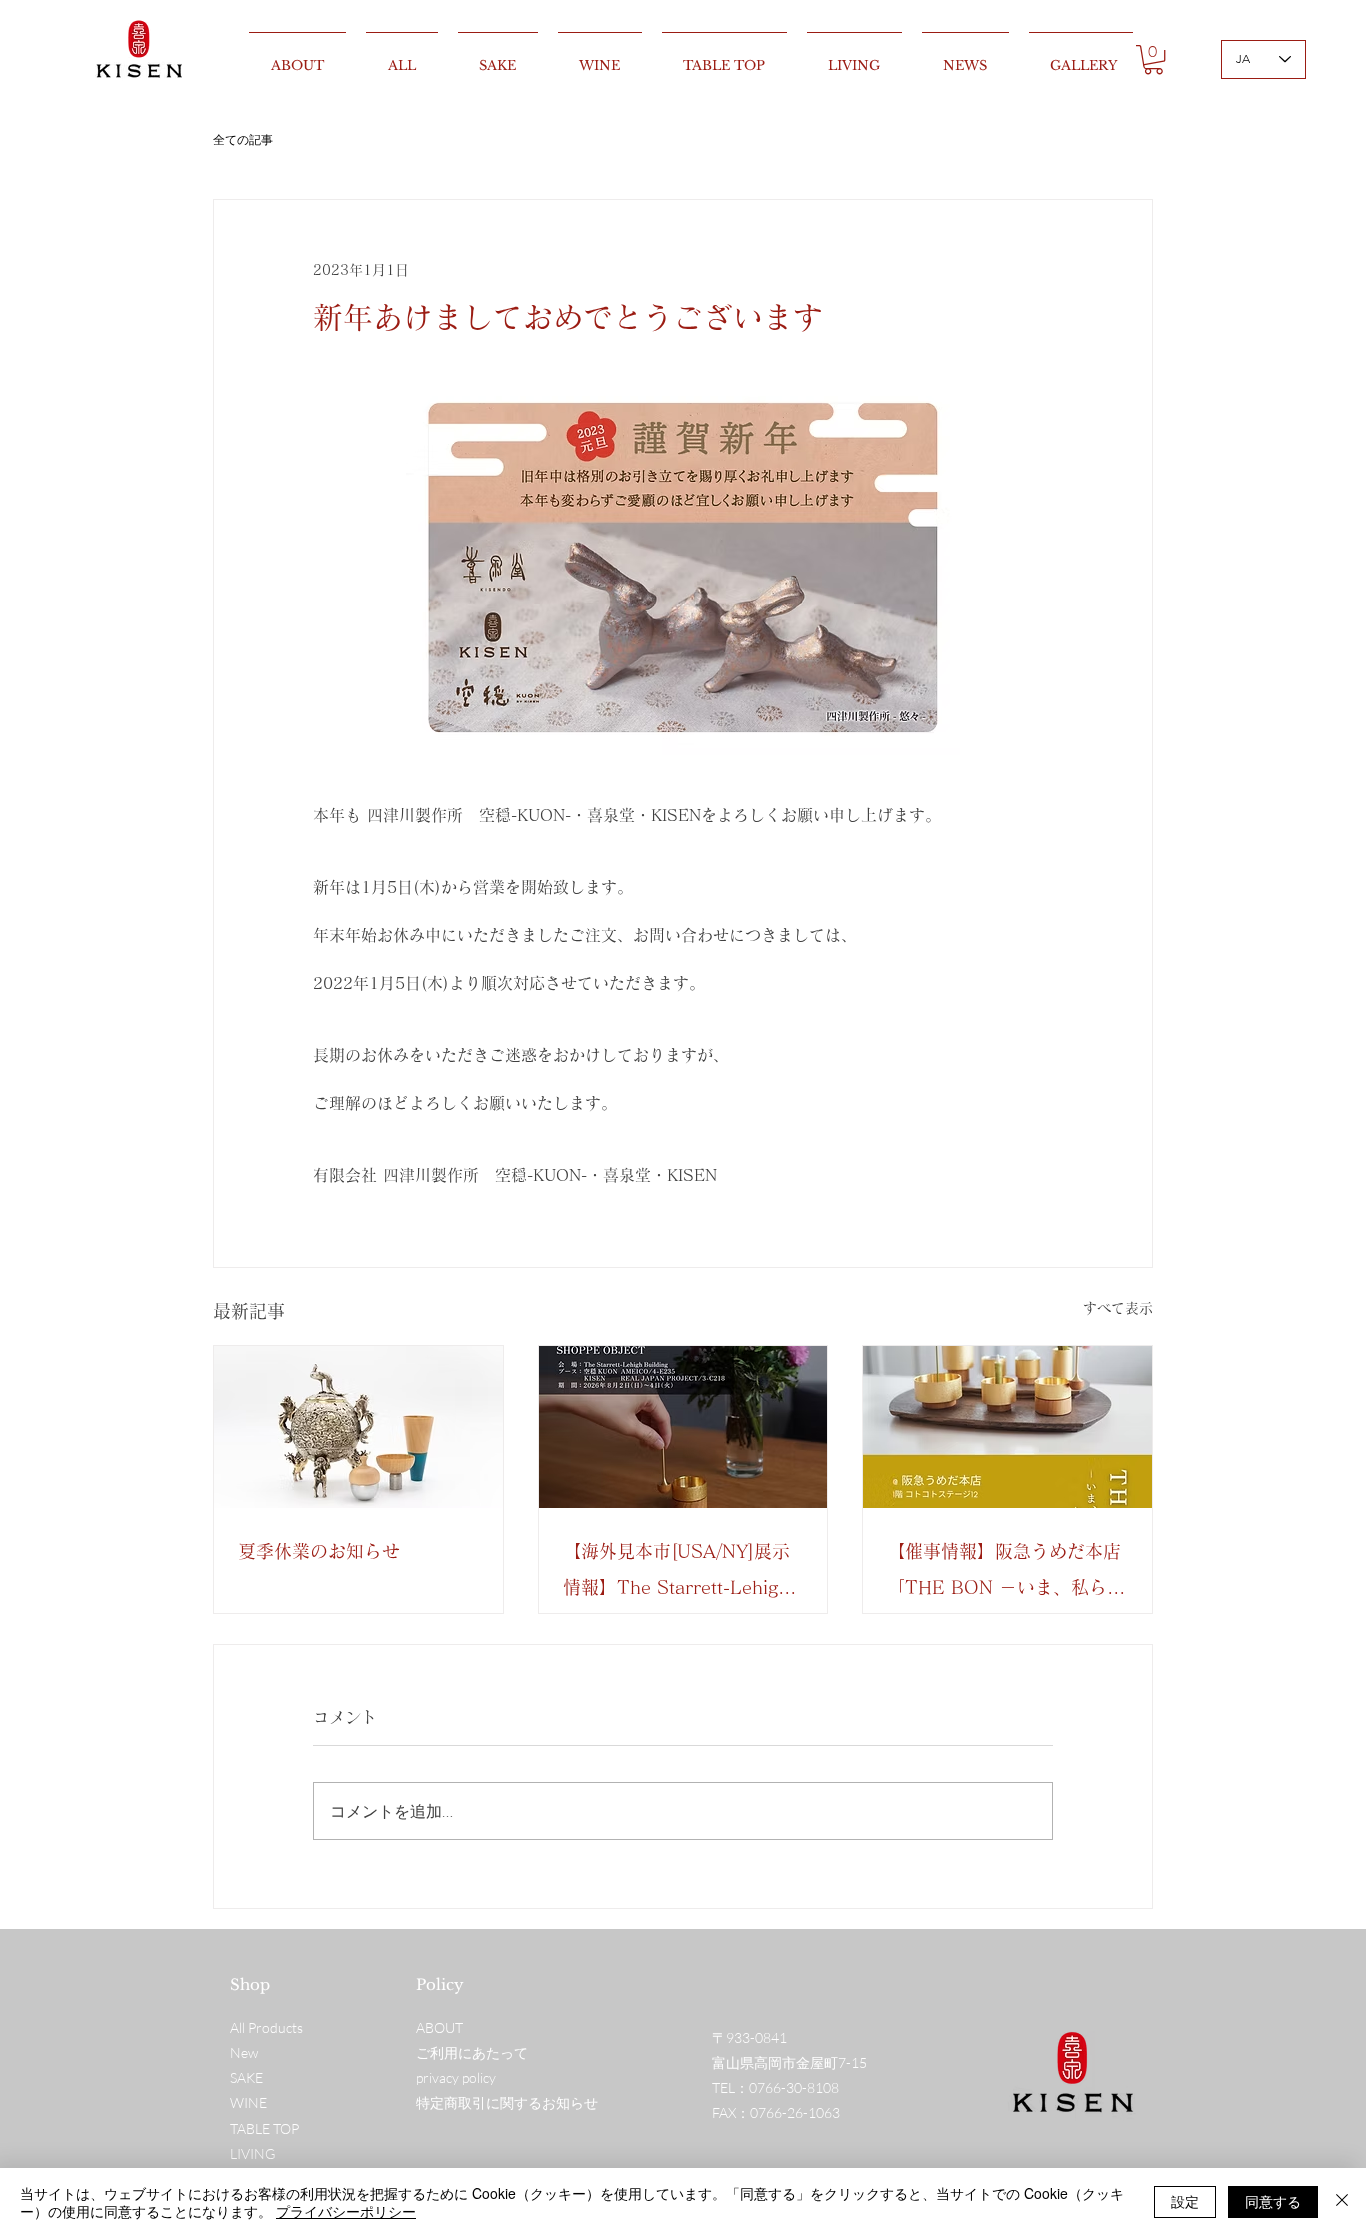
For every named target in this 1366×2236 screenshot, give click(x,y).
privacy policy (456, 2077)
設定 (1185, 2201)
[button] (1153, 59)
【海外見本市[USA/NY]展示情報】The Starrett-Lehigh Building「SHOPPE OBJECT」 (676, 1573)
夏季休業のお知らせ (319, 1551)
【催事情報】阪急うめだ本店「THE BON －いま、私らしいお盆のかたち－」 (1006, 1573)
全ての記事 (243, 139)
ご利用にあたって (472, 2052)
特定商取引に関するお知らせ (507, 2102)
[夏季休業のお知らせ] (358, 1427)
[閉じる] (1342, 2202)
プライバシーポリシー (346, 2211)
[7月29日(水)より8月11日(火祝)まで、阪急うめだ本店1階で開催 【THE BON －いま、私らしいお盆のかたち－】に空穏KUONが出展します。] (1007, 1427)
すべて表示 (1118, 1308)
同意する (1273, 2201)
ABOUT (439, 2027)
